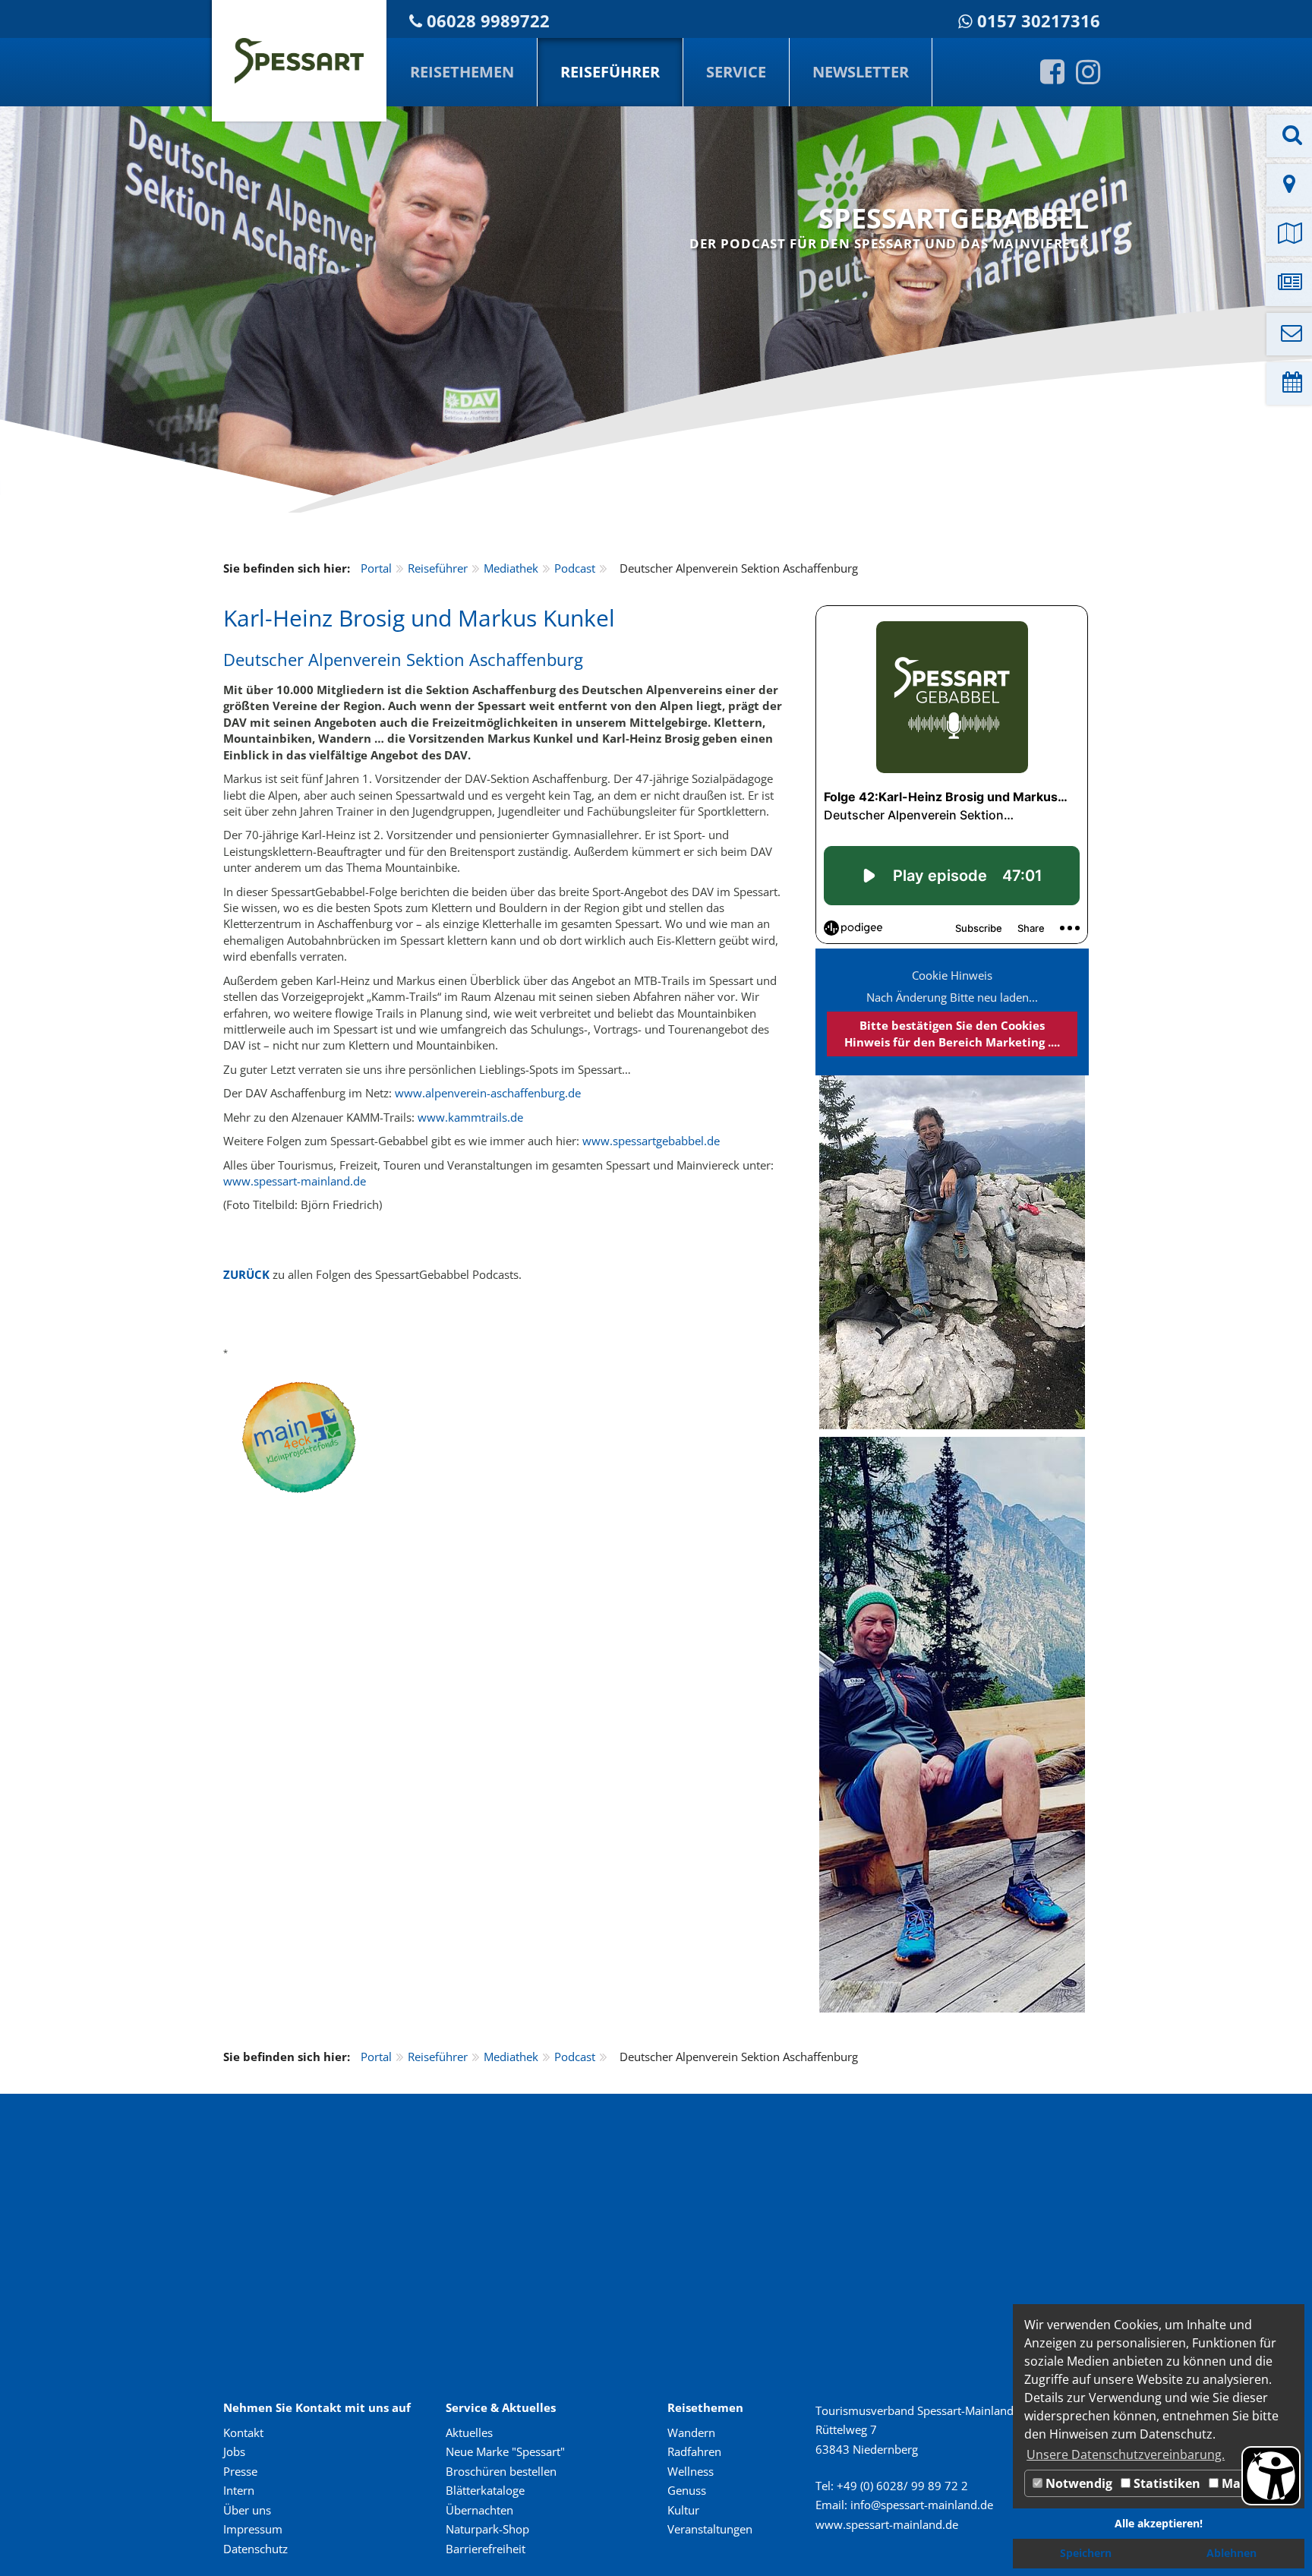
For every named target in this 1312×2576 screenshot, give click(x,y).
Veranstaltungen (710, 2529)
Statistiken (1165, 2483)
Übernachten (479, 2510)
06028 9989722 (488, 21)
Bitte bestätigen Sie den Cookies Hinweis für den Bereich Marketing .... (952, 1033)
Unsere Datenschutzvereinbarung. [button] (1126, 2454)
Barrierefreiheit (486, 2549)
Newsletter (861, 72)
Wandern (691, 2432)
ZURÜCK (246, 1274)
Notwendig (1077, 2483)
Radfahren (694, 2451)
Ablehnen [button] (1232, 2553)
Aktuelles (469, 2432)
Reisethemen (462, 72)
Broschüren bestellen (501, 2471)
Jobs (234, 2451)
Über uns (247, 2510)
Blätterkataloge (485, 2490)
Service (736, 72)
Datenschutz (255, 2549)
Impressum (253, 2529)
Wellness (691, 2471)
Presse (240, 2471)
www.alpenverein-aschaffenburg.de (488, 1093)
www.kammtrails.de (470, 1117)
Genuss (687, 2490)
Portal (376, 568)
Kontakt (243, 2432)
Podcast (575, 568)
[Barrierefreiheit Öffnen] (1271, 2476)
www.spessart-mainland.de (295, 1181)
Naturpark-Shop (487, 2529)
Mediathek (511, 568)
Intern (239, 2490)
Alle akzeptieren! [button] (1159, 2523)
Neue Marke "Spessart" (505, 2451)
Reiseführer (610, 72)
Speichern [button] (1086, 2553)
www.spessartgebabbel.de (651, 1141)
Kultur (683, 2510)
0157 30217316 (1039, 21)
